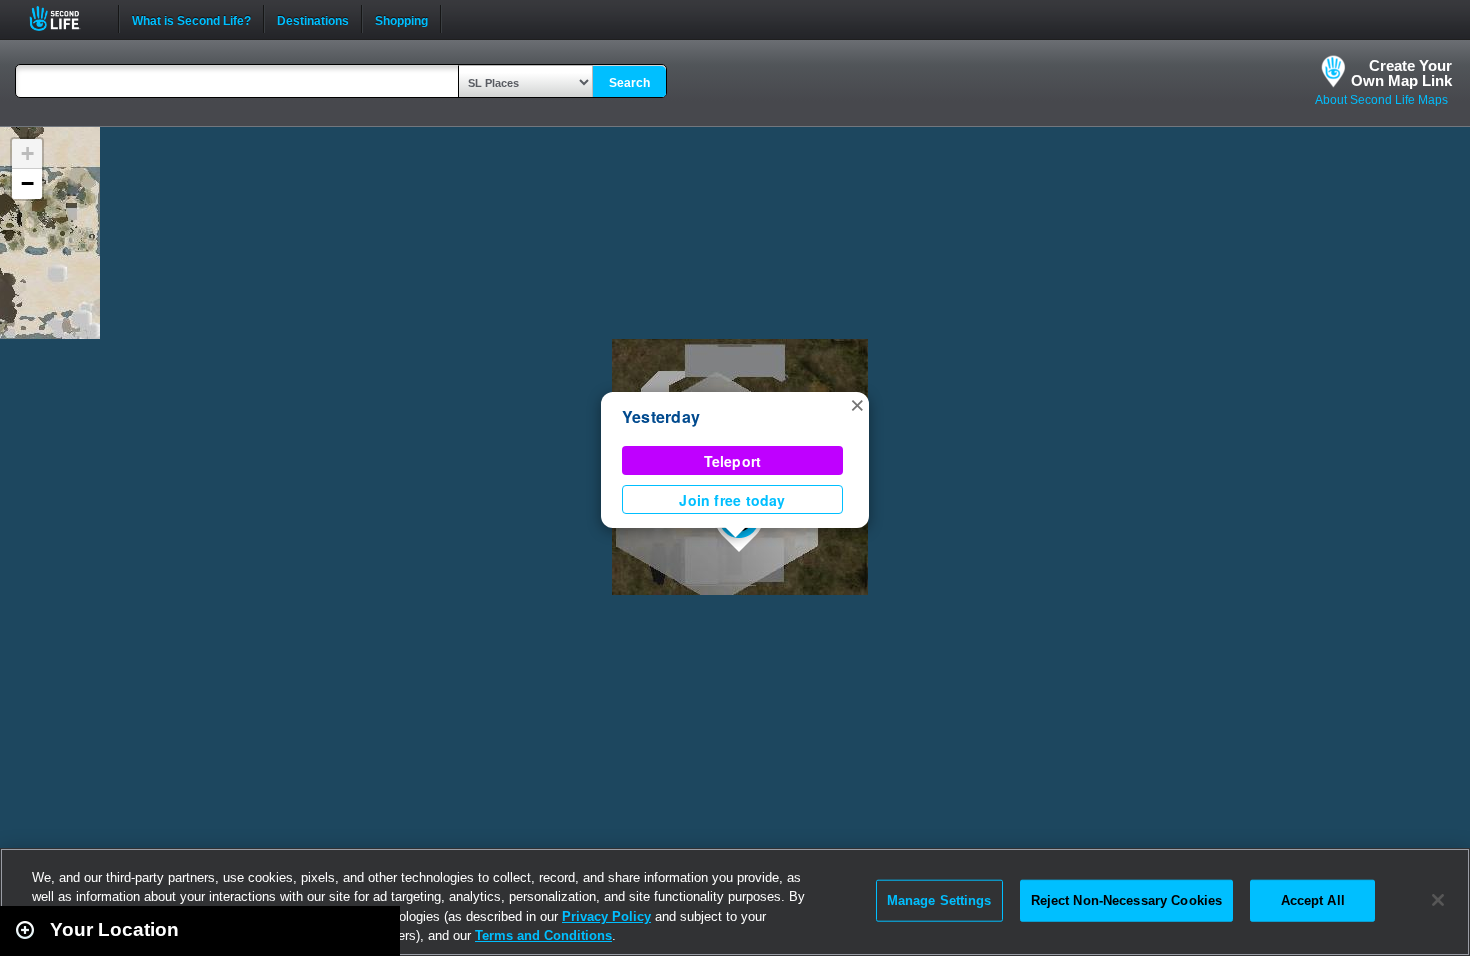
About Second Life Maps (1381, 100)
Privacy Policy (606, 916)
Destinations (313, 19)
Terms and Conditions (543, 935)
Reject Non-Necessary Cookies (1127, 900)
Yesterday (661, 416)
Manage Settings (939, 900)
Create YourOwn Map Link (1401, 73)
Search (629, 83)
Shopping (401, 19)
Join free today (732, 500)
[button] (857, 404)
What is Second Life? (191, 19)
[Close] (1438, 900)
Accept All (1313, 900)
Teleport (733, 461)
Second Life (65, 18)
